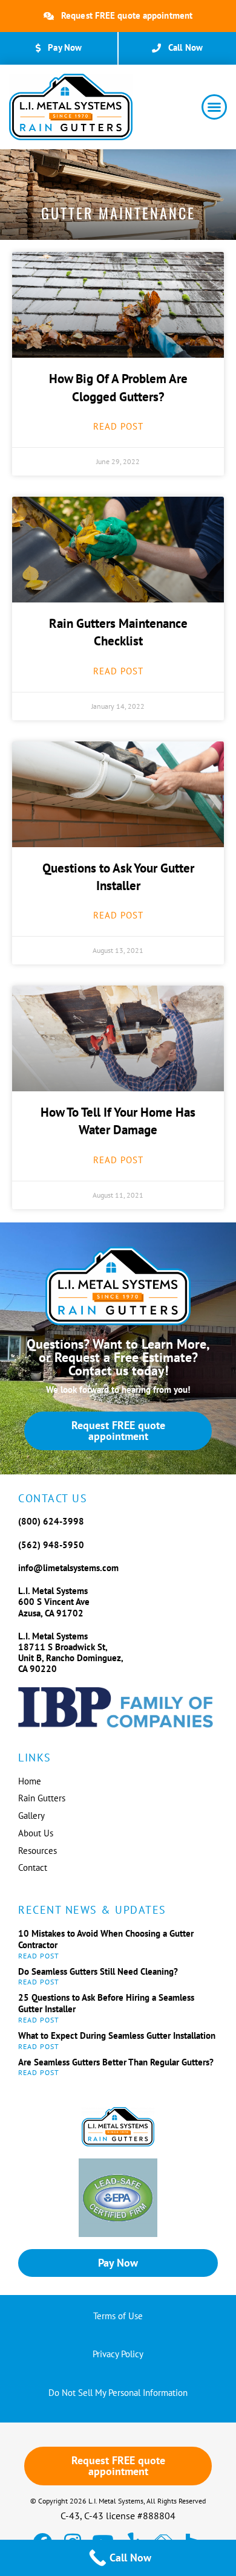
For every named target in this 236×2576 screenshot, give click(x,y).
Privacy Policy (118, 2354)
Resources (38, 1851)
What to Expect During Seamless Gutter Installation (117, 2035)
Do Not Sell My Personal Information (118, 2393)
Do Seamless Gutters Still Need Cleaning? (98, 1971)
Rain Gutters (42, 1798)
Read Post (118, 426)
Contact (33, 1867)
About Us (36, 1833)
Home (30, 1781)
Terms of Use (118, 2316)
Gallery (31, 1816)
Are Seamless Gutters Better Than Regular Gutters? (116, 2062)
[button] (214, 107)
